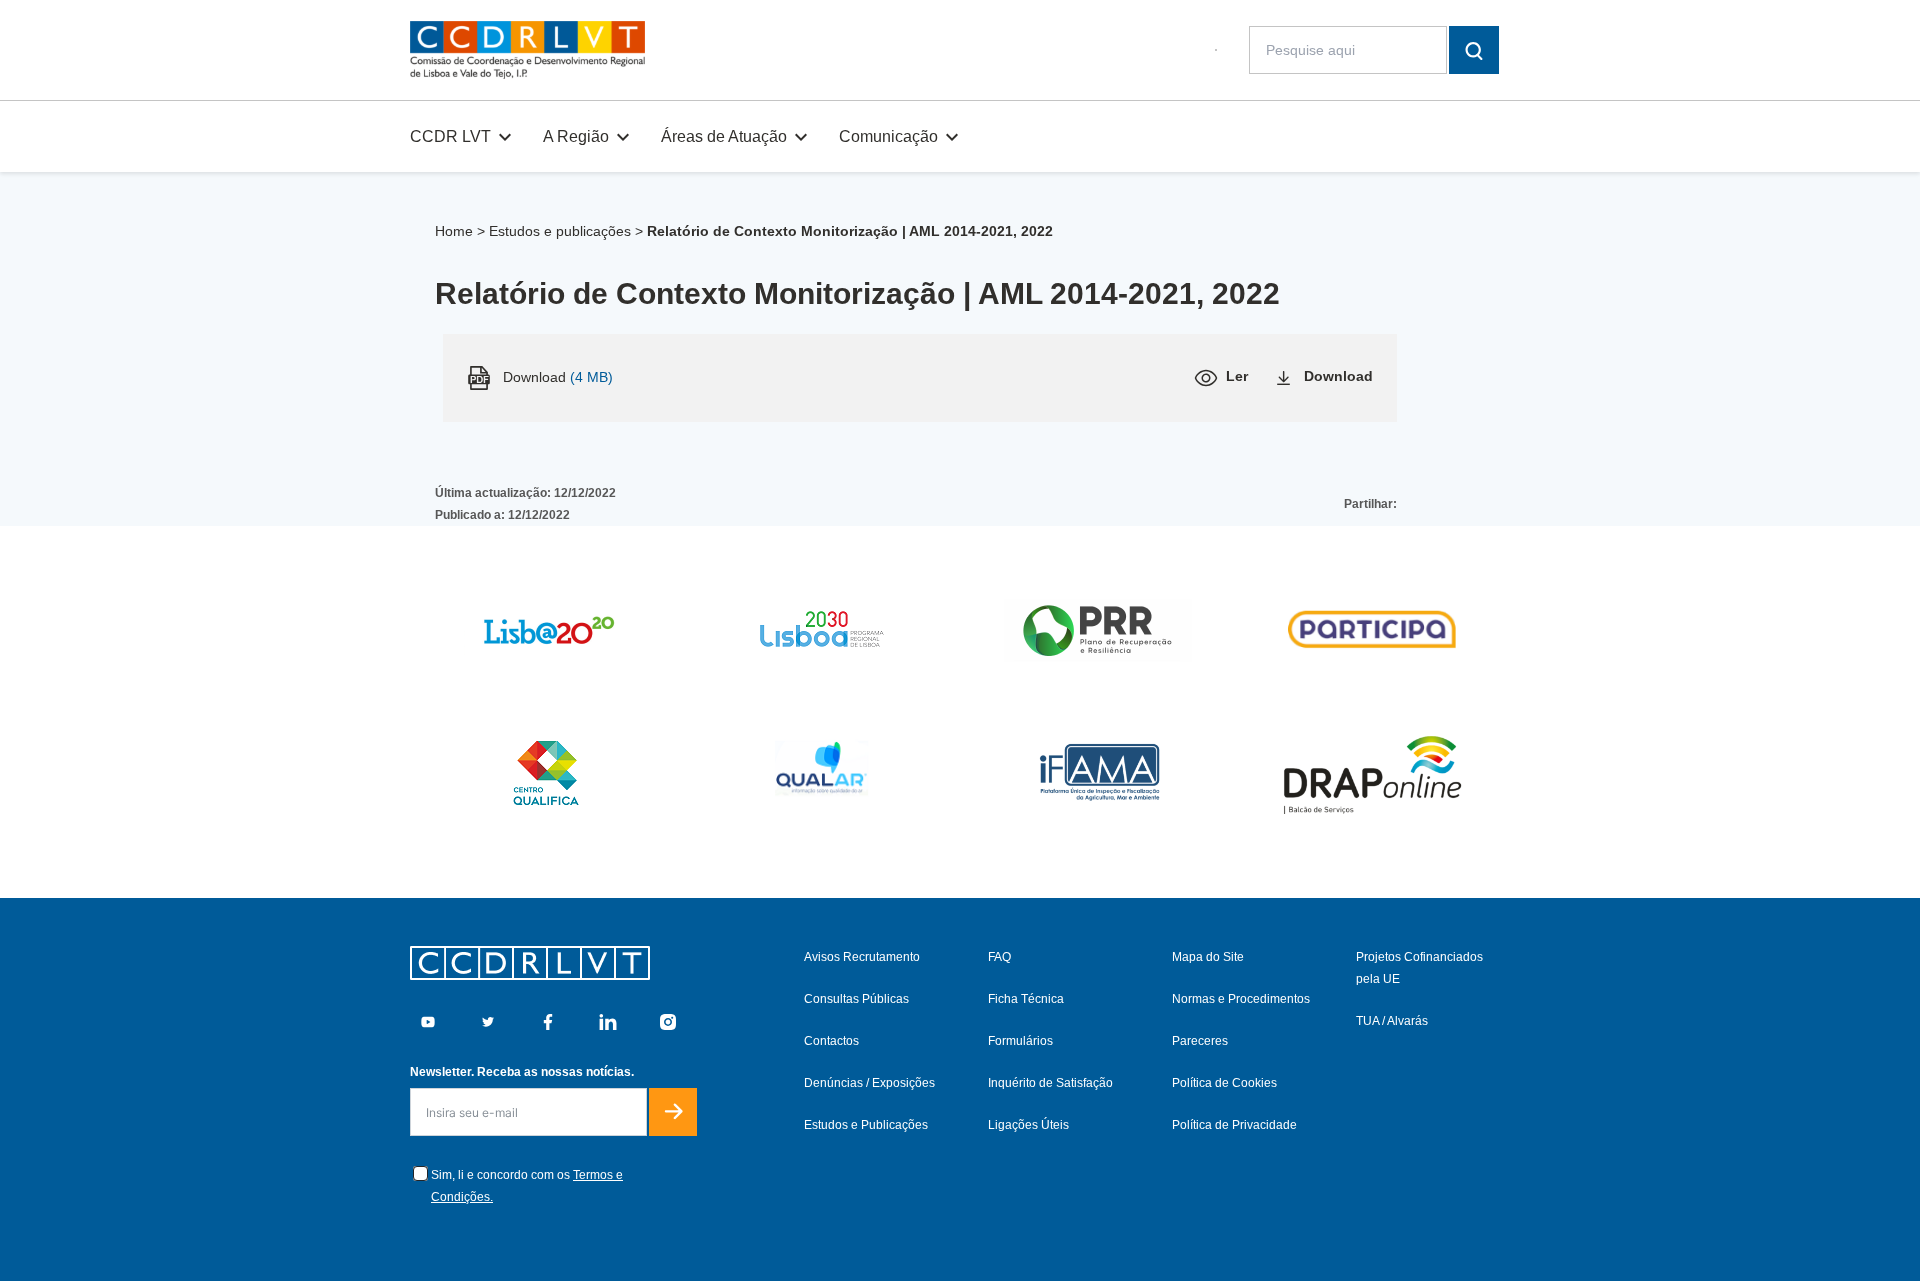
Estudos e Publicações (866, 1125)
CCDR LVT (450, 136)
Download (1338, 376)
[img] (527, 50)
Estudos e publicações (560, 231)
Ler (1237, 376)
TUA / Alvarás (1392, 1021)
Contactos (831, 1041)
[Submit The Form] (673, 1112)
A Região (576, 136)
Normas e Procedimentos (1241, 999)
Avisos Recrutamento (862, 957)
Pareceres (1200, 1041)
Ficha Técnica (1026, 999)
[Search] (1474, 50)
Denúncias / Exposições (869, 1083)
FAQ (999, 957)
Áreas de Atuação (724, 136)
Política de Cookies (1224, 1083)
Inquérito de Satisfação (1050, 1083)
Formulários (1020, 1041)
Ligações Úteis (1028, 1125)
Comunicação (888, 136)
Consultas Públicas (856, 999)
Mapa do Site (1208, 957)
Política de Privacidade (1234, 1125)
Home (454, 231)
